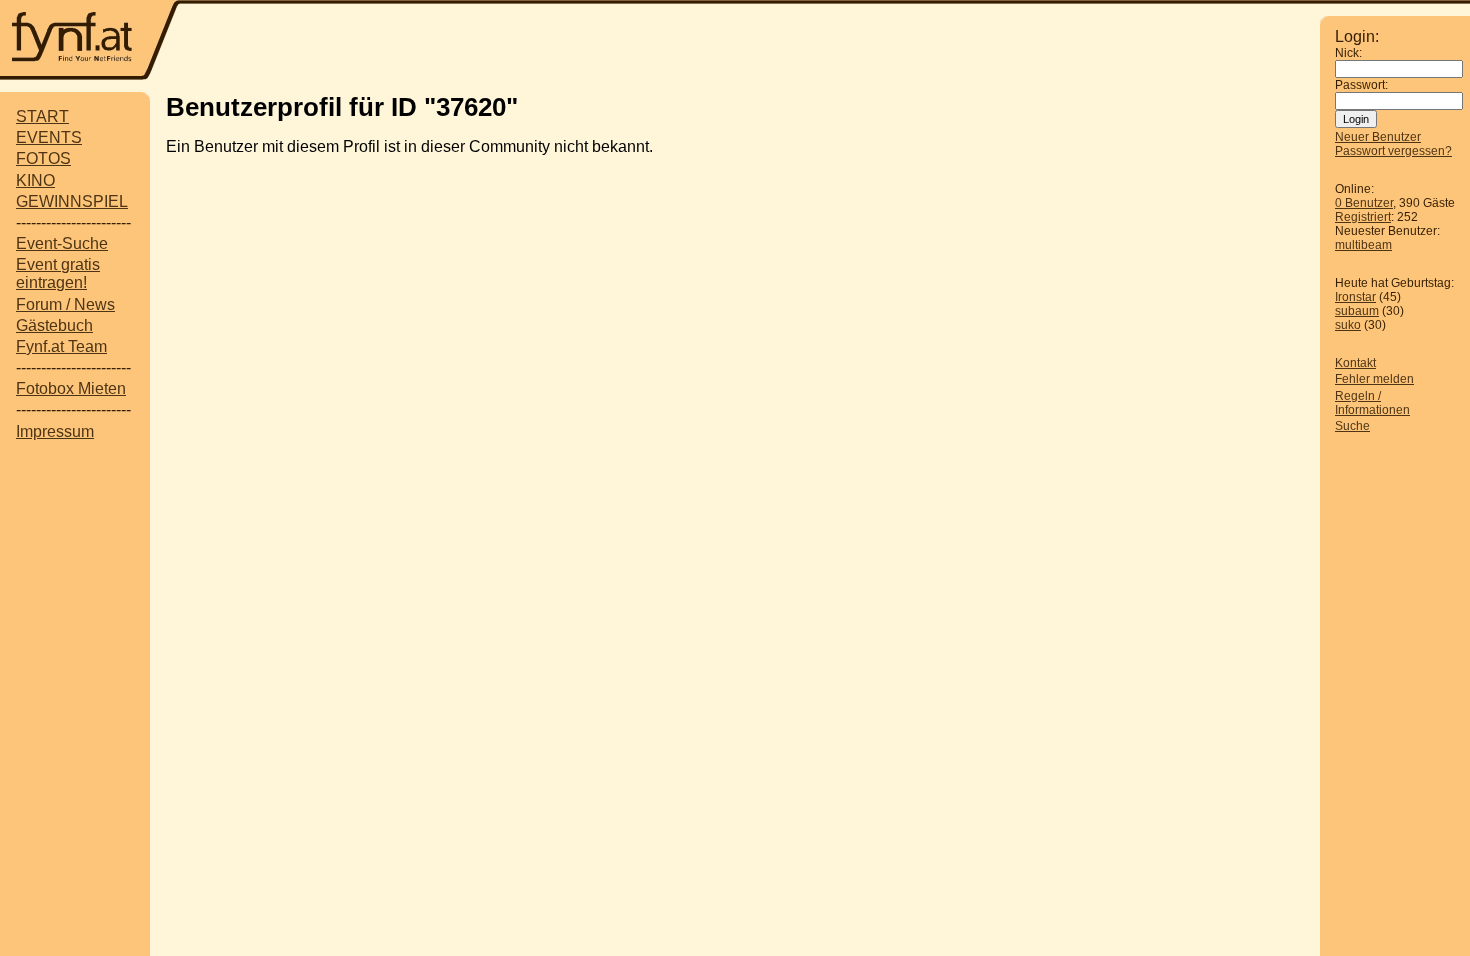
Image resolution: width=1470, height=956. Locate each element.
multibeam (1363, 245)
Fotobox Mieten (71, 388)
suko (1348, 325)
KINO (35, 180)
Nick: (1348, 53)
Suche (1352, 426)
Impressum (55, 431)
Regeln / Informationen (1372, 403)
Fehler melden (1374, 379)
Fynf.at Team (61, 346)
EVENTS (49, 137)
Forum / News (65, 304)
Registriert (1363, 217)
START (42, 116)
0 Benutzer (1364, 203)
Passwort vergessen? (1393, 151)
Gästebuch (54, 325)
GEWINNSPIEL (72, 201)
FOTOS (43, 158)
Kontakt (1355, 363)
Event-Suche (62, 243)
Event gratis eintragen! (58, 273)
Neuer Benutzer (1378, 137)
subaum (1357, 311)
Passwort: (1361, 85)
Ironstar (1355, 297)
